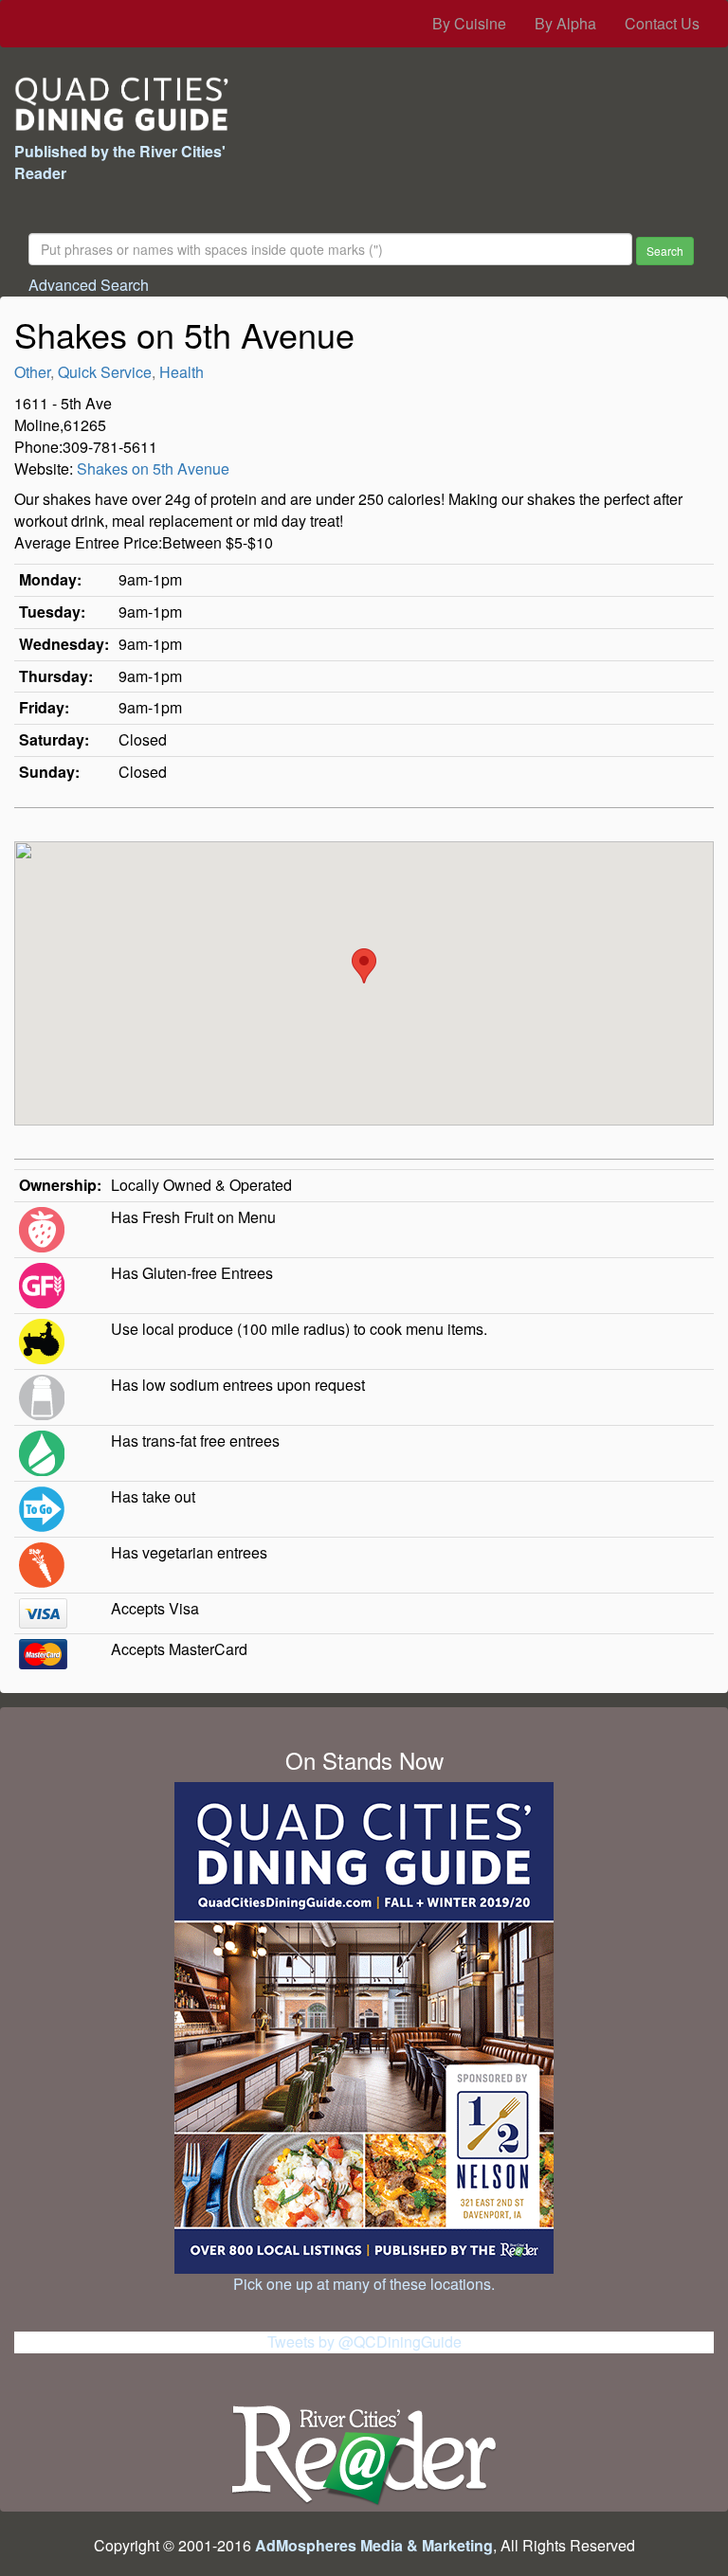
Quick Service (105, 372)
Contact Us (662, 23)
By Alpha (565, 23)
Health (182, 372)
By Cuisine (469, 23)
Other (32, 372)
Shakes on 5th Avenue (153, 468)
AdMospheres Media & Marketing (374, 2545)
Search (665, 251)
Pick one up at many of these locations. (364, 2284)
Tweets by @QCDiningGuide (364, 2342)
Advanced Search (89, 285)
